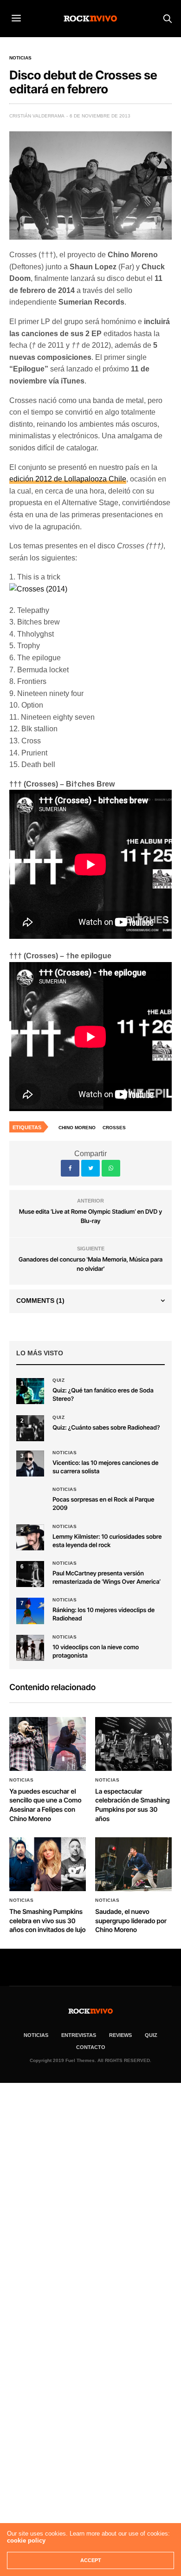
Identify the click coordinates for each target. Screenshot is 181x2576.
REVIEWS (120, 2035)
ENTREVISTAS (79, 2035)
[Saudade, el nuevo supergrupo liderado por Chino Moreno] (133, 1864)
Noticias (20, 58)
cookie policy (26, 2540)
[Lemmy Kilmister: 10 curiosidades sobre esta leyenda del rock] (30, 1537)
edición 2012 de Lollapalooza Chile (68, 479)
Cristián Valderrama (37, 116)
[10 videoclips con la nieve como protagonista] (30, 1648)
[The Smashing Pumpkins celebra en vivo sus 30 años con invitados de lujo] (48, 1864)
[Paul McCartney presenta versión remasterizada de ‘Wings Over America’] (30, 1574)
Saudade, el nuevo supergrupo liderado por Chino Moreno (131, 1921)
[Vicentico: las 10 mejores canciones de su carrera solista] (30, 1464)
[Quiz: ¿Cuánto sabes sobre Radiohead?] (30, 1428)
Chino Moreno (77, 1128)
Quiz (58, 1380)
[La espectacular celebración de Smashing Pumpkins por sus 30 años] (133, 1744)
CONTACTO (91, 2047)
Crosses (114, 1128)
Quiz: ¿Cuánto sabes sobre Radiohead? (106, 1428)
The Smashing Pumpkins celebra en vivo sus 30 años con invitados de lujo (47, 1921)
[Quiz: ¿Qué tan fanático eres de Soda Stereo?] (30, 1391)
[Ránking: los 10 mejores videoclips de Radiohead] (30, 1611)
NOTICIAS (36, 2035)
